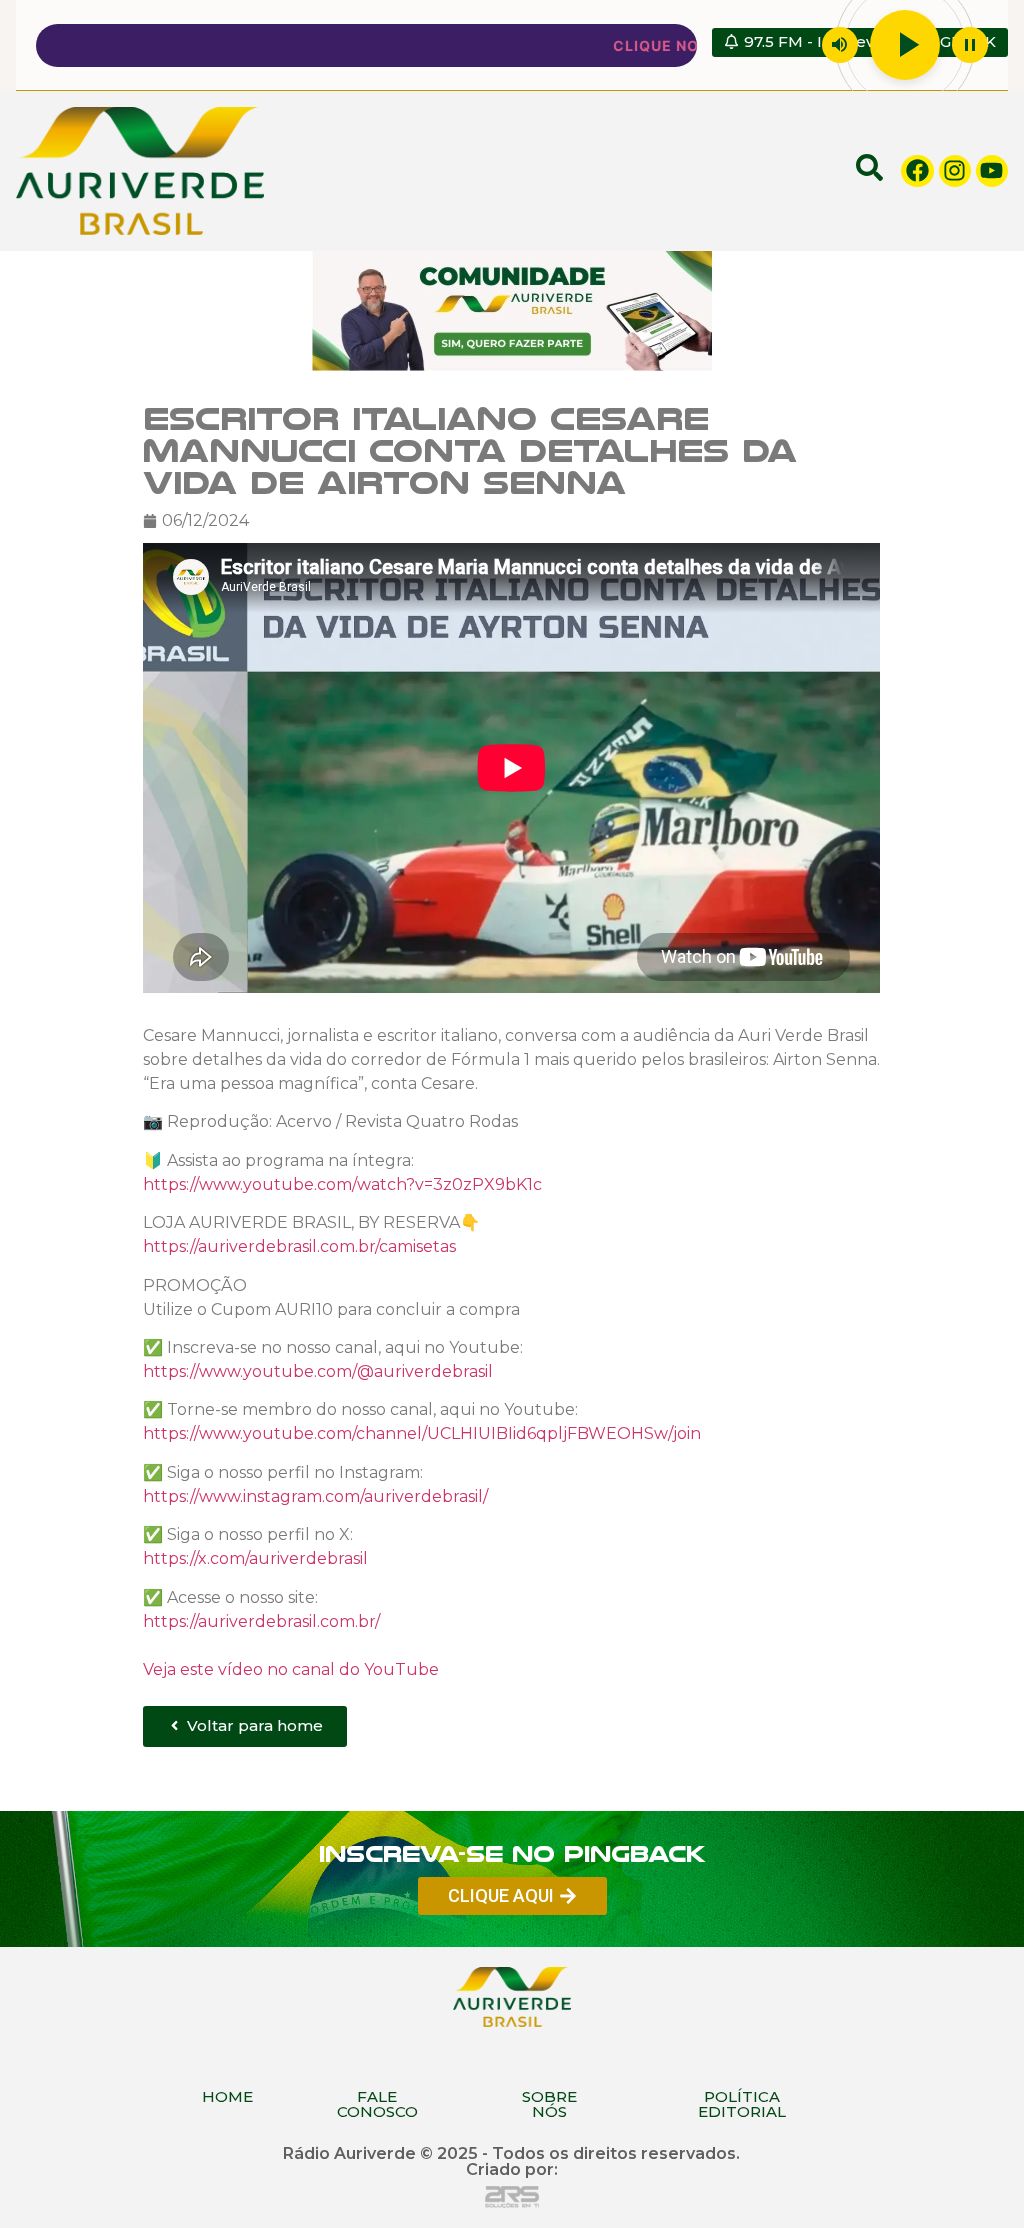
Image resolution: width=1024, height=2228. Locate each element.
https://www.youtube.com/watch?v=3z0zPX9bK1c (342, 1183)
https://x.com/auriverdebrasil (255, 1558)
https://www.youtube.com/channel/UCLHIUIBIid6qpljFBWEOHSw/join (422, 1433)
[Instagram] (955, 171)
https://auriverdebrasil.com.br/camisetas (299, 1246)
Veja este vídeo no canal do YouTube (291, 1668)
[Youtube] (992, 171)
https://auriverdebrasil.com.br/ (261, 1620)
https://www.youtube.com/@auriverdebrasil (318, 1371)
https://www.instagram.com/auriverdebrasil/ (315, 1495)
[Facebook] (917, 171)
